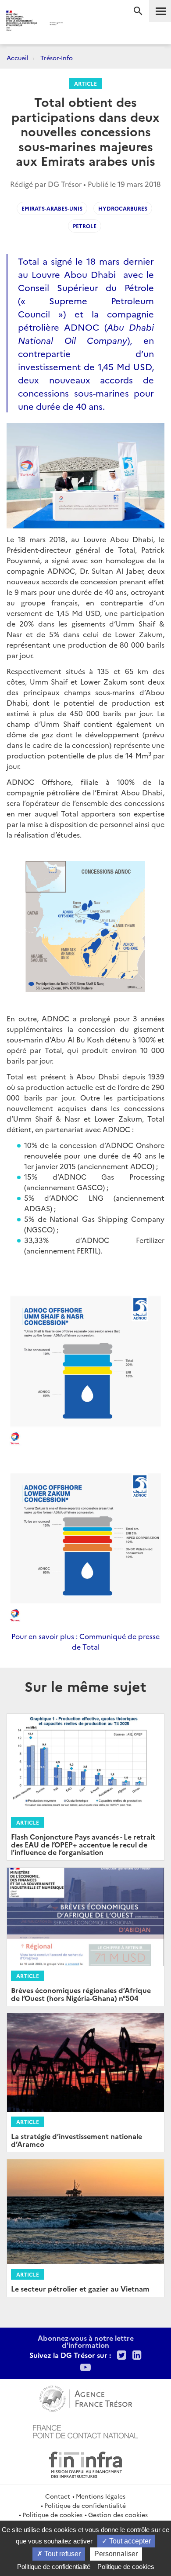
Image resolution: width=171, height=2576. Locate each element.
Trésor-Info (57, 58)
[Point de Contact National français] (85, 2430)
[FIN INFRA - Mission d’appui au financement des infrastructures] (85, 2463)
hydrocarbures (123, 208)
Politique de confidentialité (85, 2505)
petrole (85, 226)
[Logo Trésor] (76, 24)
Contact (58, 2496)
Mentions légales (101, 2496)
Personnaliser (116, 2554)
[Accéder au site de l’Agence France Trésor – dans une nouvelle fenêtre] (86, 2397)
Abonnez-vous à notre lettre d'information (86, 2341)
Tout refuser (62, 2554)
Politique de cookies (52, 2514)
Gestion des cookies (118, 2514)
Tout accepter (129, 2541)
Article (85, 83)
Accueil (18, 58)
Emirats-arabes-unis (52, 208)
